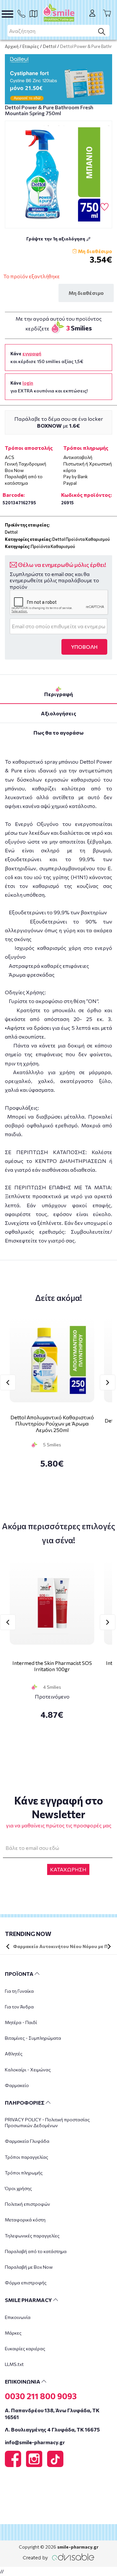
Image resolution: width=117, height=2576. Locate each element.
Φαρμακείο (17, 2085)
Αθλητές (14, 2054)
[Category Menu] (7, 14)
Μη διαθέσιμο (86, 293)
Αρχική (12, 46)
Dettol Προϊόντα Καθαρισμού (81, 539)
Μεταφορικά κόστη (25, 2220)
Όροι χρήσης (18, 2188)
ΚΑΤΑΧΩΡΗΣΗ (68, 1869)
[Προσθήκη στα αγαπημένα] (104, 207)
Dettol (50, 46)
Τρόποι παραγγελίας (26, 2157)
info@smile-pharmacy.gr (35, 2442)
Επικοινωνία (18, 2317)
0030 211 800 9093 (41, 2396)
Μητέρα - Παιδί (21, 2022)
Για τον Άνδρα (19, 2007)
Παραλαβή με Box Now (29, 2267)
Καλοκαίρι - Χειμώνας (28, 2070)
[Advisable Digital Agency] (58, 2556)
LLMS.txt (14, 2364)
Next (108, 1382)
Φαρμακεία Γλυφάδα (27, 2141)
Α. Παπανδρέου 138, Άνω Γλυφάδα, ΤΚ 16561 (52, 2414)
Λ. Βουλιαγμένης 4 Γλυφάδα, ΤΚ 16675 (52, 2429)
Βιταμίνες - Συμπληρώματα (33, 2038)
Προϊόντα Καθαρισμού (53, 546)
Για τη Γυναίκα (19, 1991)
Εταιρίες (31, 46)
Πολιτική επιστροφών (27, 2204)
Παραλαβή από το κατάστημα (36, 2251)
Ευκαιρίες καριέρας (25, 2348)
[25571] (58, 175)
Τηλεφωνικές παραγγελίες (32, 2236)
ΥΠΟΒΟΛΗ (84, 647)
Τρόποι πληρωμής (24, 2173)
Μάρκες (13, 2333)
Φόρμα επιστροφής (26, 2283)
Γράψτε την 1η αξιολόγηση (56, 239)
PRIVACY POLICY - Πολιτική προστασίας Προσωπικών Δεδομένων (47, 2122)
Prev (8, 1382)
